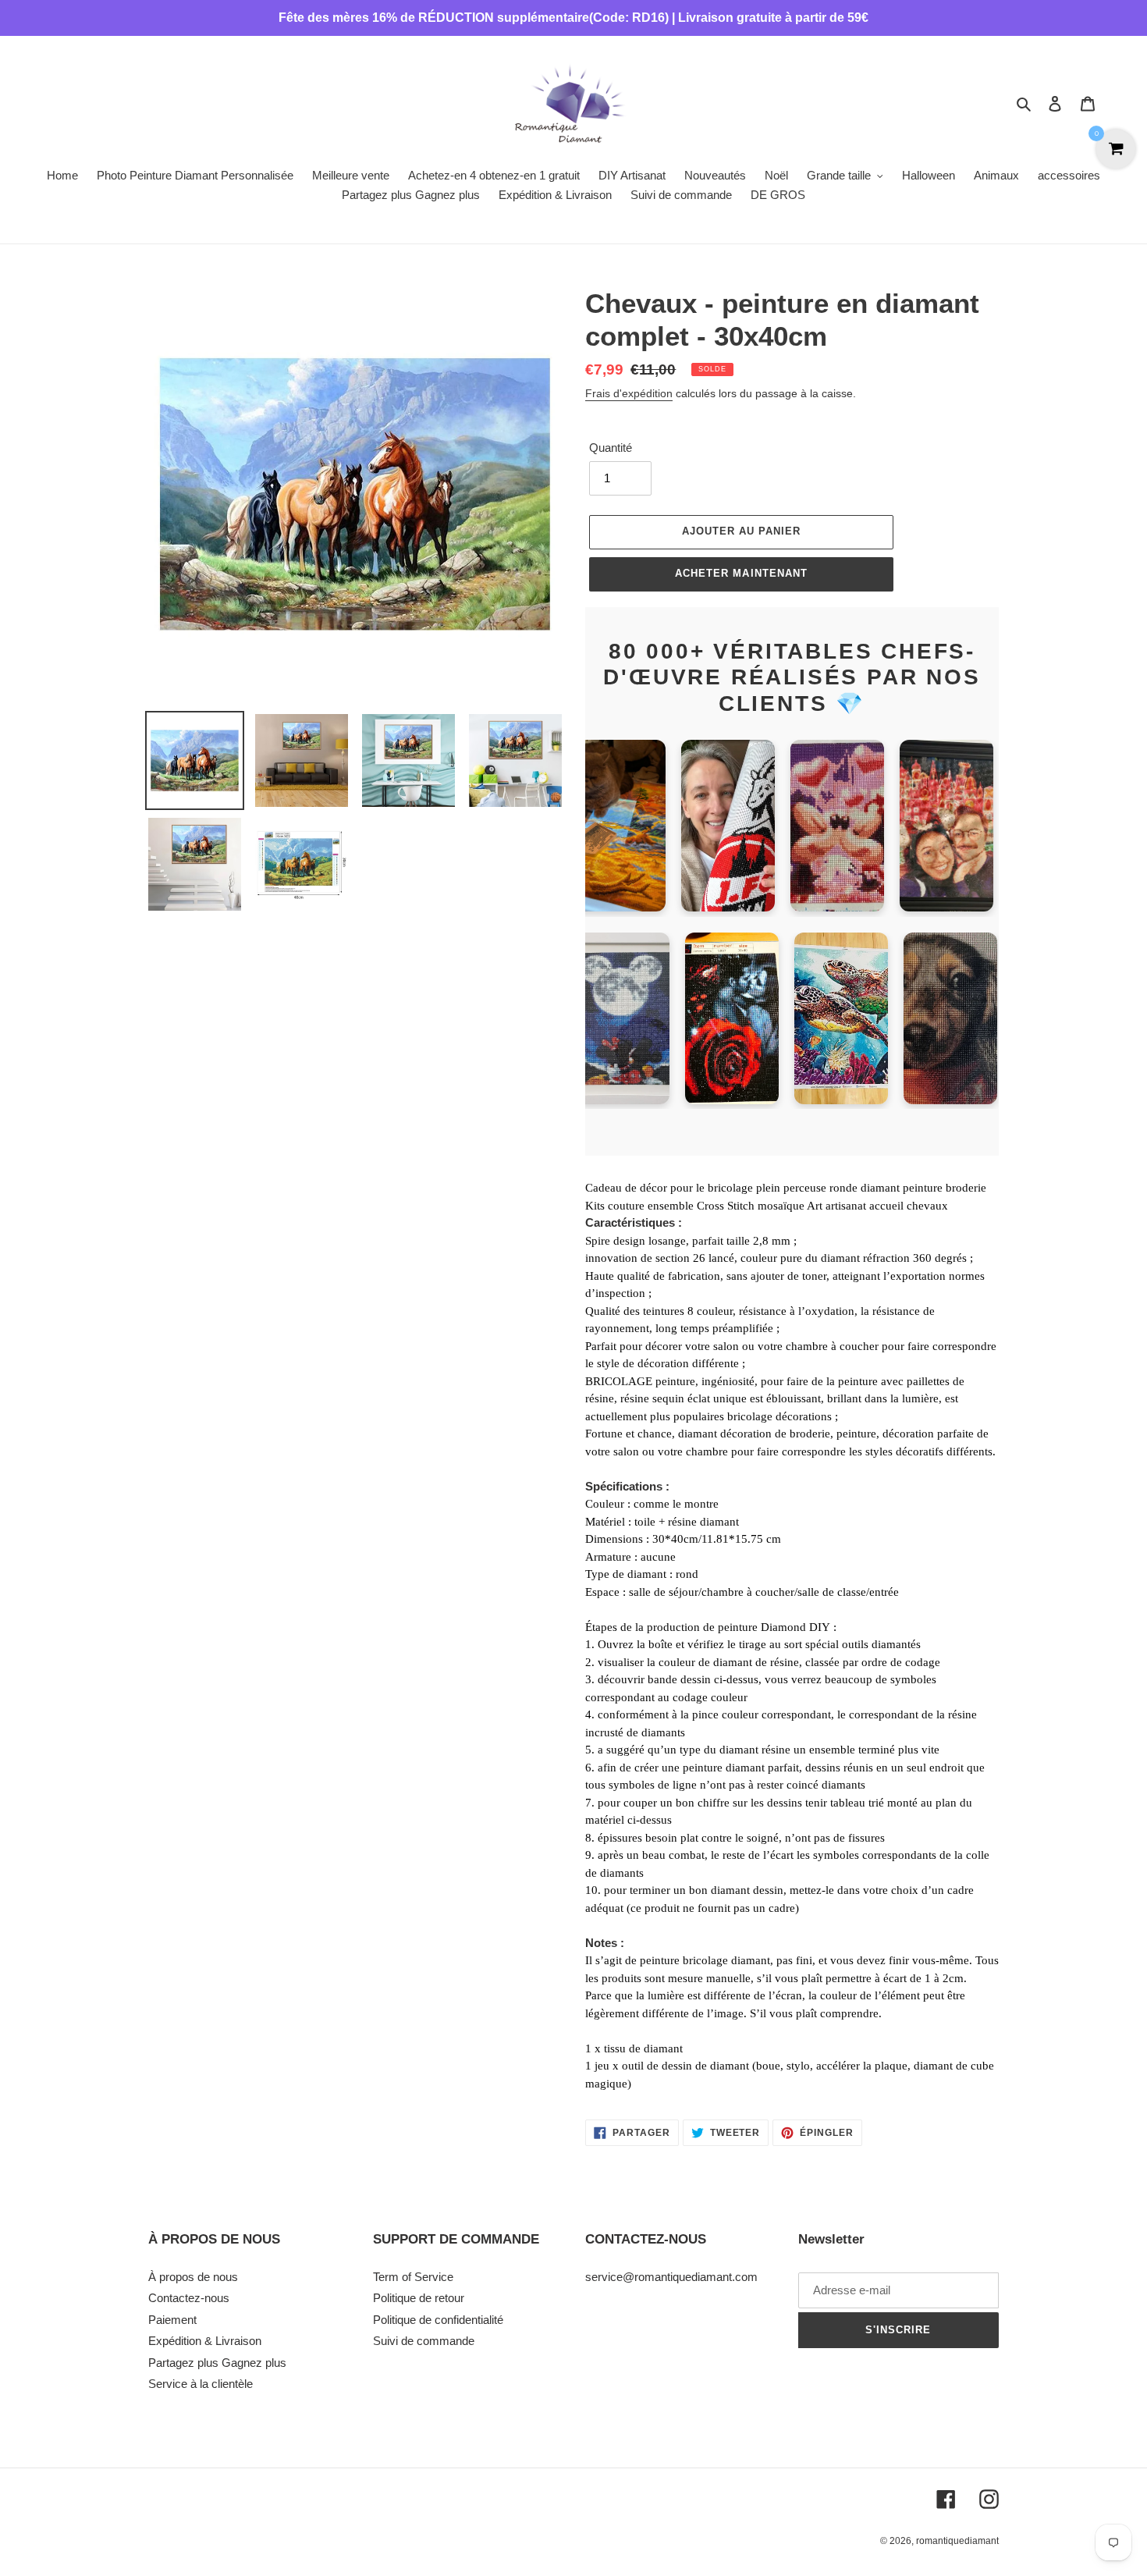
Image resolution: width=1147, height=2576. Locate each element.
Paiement (172, 2320)
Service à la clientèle (201, 2384)
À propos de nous (193, 2277)
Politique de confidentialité (438, 2320)
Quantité (611, 448)
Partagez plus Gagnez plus (217, 2363)
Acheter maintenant (741, 573)
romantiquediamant (957, 2541)
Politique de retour (419, 2298)
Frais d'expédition (629, 393)
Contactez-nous (189, 2298)
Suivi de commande (424, 2341)
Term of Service (413, 2277)
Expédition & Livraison (205, 2341)
